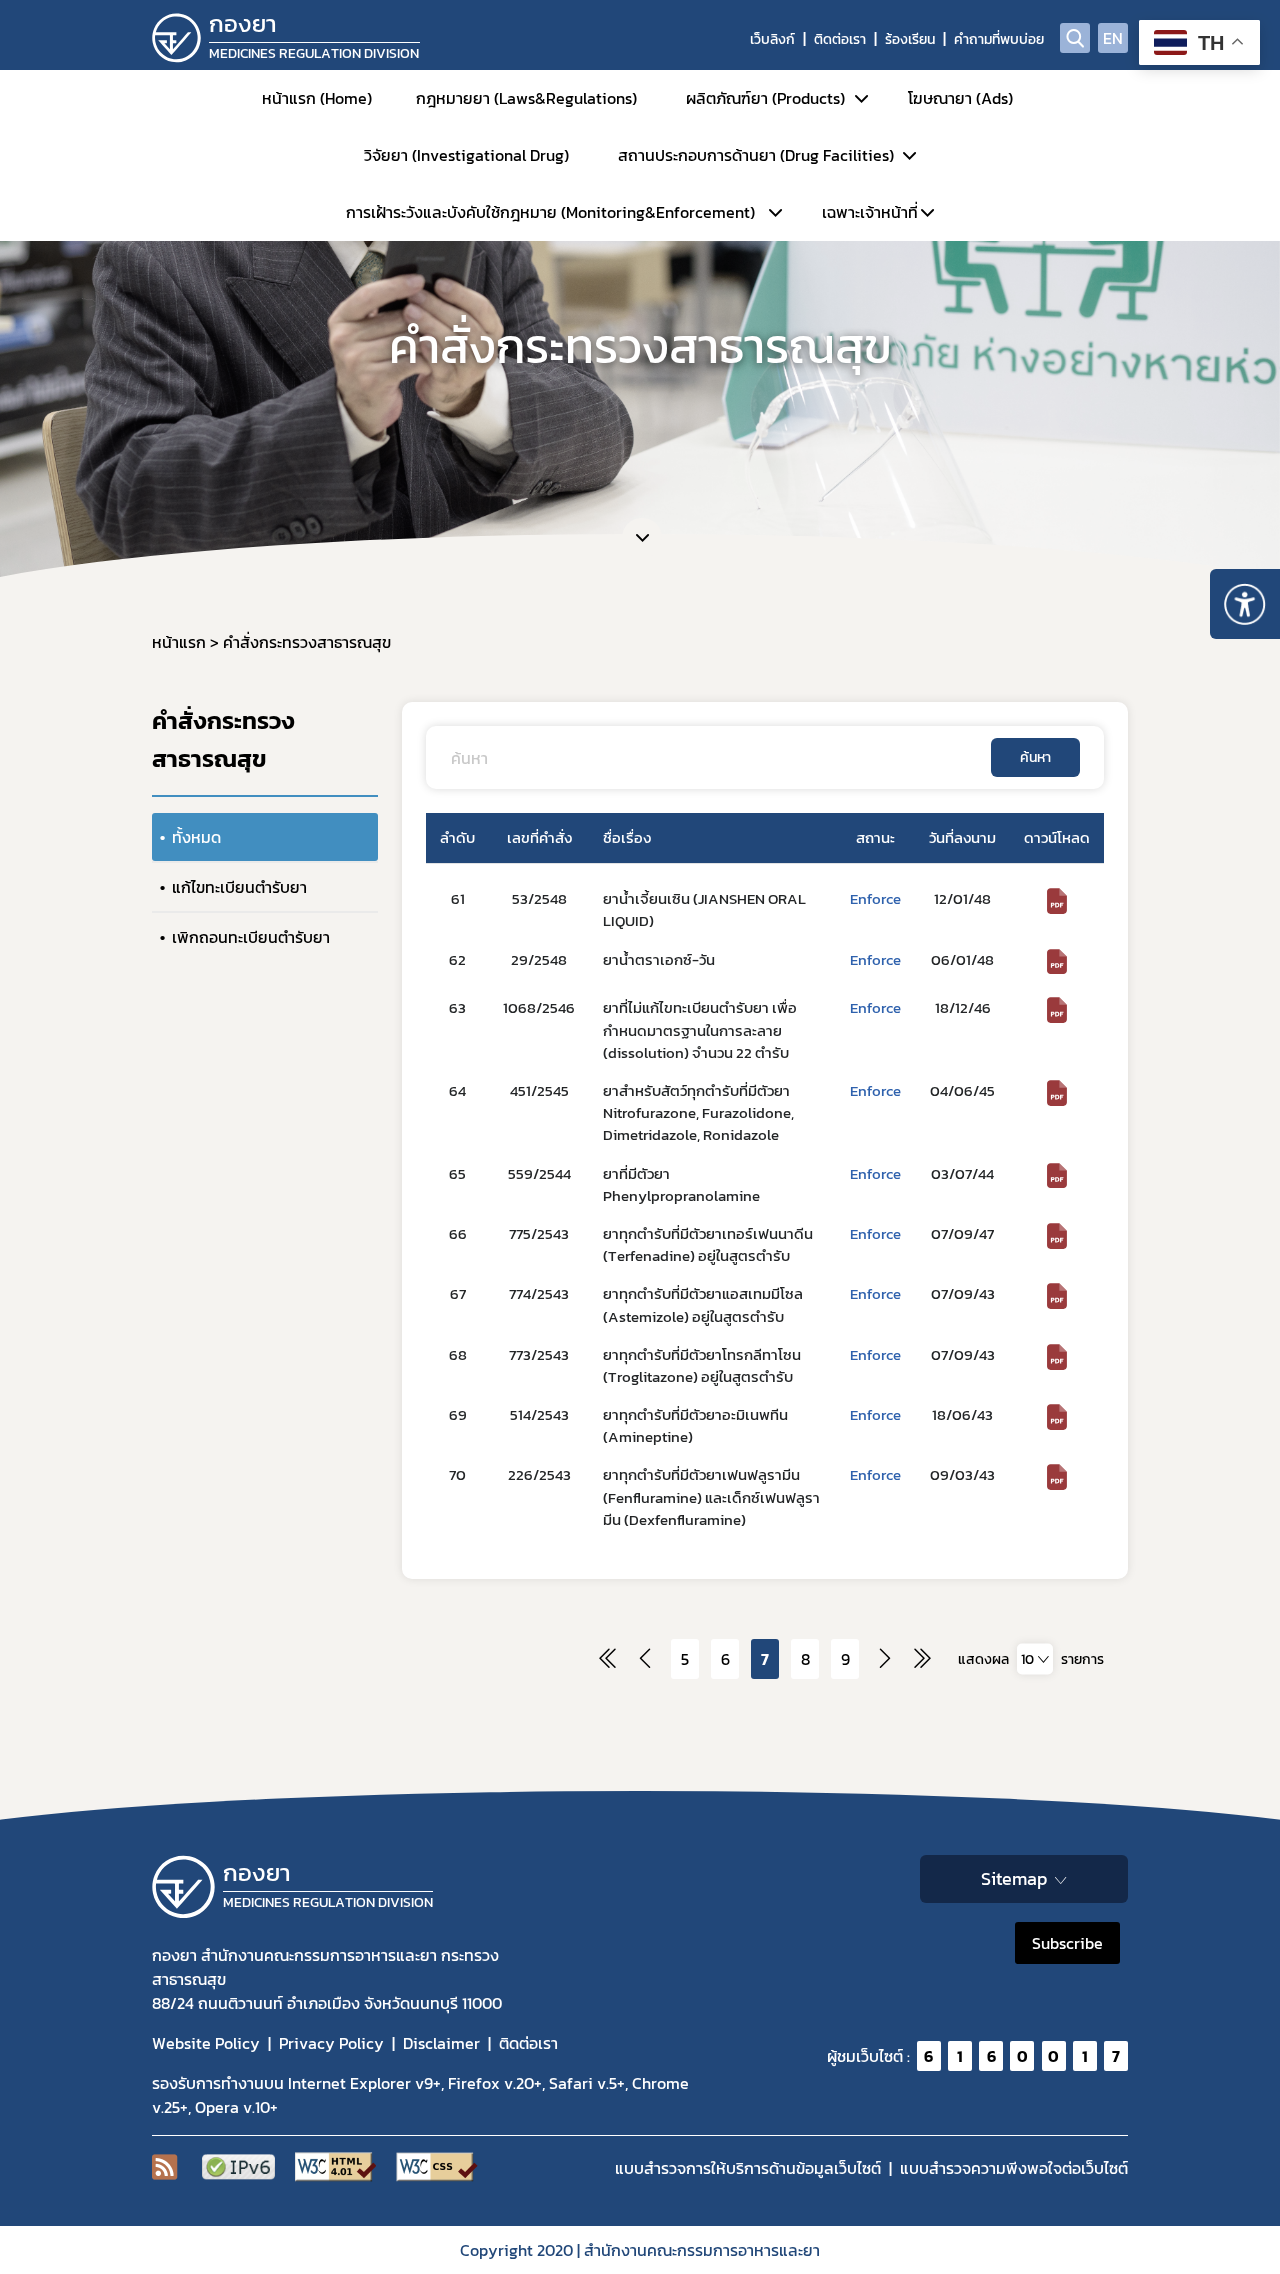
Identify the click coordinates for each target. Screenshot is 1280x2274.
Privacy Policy (331, 2043)
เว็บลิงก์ (772, 39)
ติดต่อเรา (840, 39)
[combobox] (1035, 1659)
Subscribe (1067, 1943)
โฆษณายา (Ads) (960, 98)
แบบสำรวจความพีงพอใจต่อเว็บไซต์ (1014, 2168)
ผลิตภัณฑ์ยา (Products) (765, 98)
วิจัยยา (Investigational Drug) (466, 155)
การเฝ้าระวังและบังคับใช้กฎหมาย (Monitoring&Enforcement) (550, 212)
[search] (1075, 38)
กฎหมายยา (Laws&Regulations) (526, 98)
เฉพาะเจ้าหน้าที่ (870, 212)
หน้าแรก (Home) (317, 98)
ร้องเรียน (910, 39)
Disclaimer (441, 2043)
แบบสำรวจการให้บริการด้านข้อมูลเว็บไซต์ (748, 2168)
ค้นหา (1035, 757)
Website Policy (206, 2043)
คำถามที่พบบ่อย (999, 39)
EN (1113, 38)
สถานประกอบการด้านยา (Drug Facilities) (756, 155)
